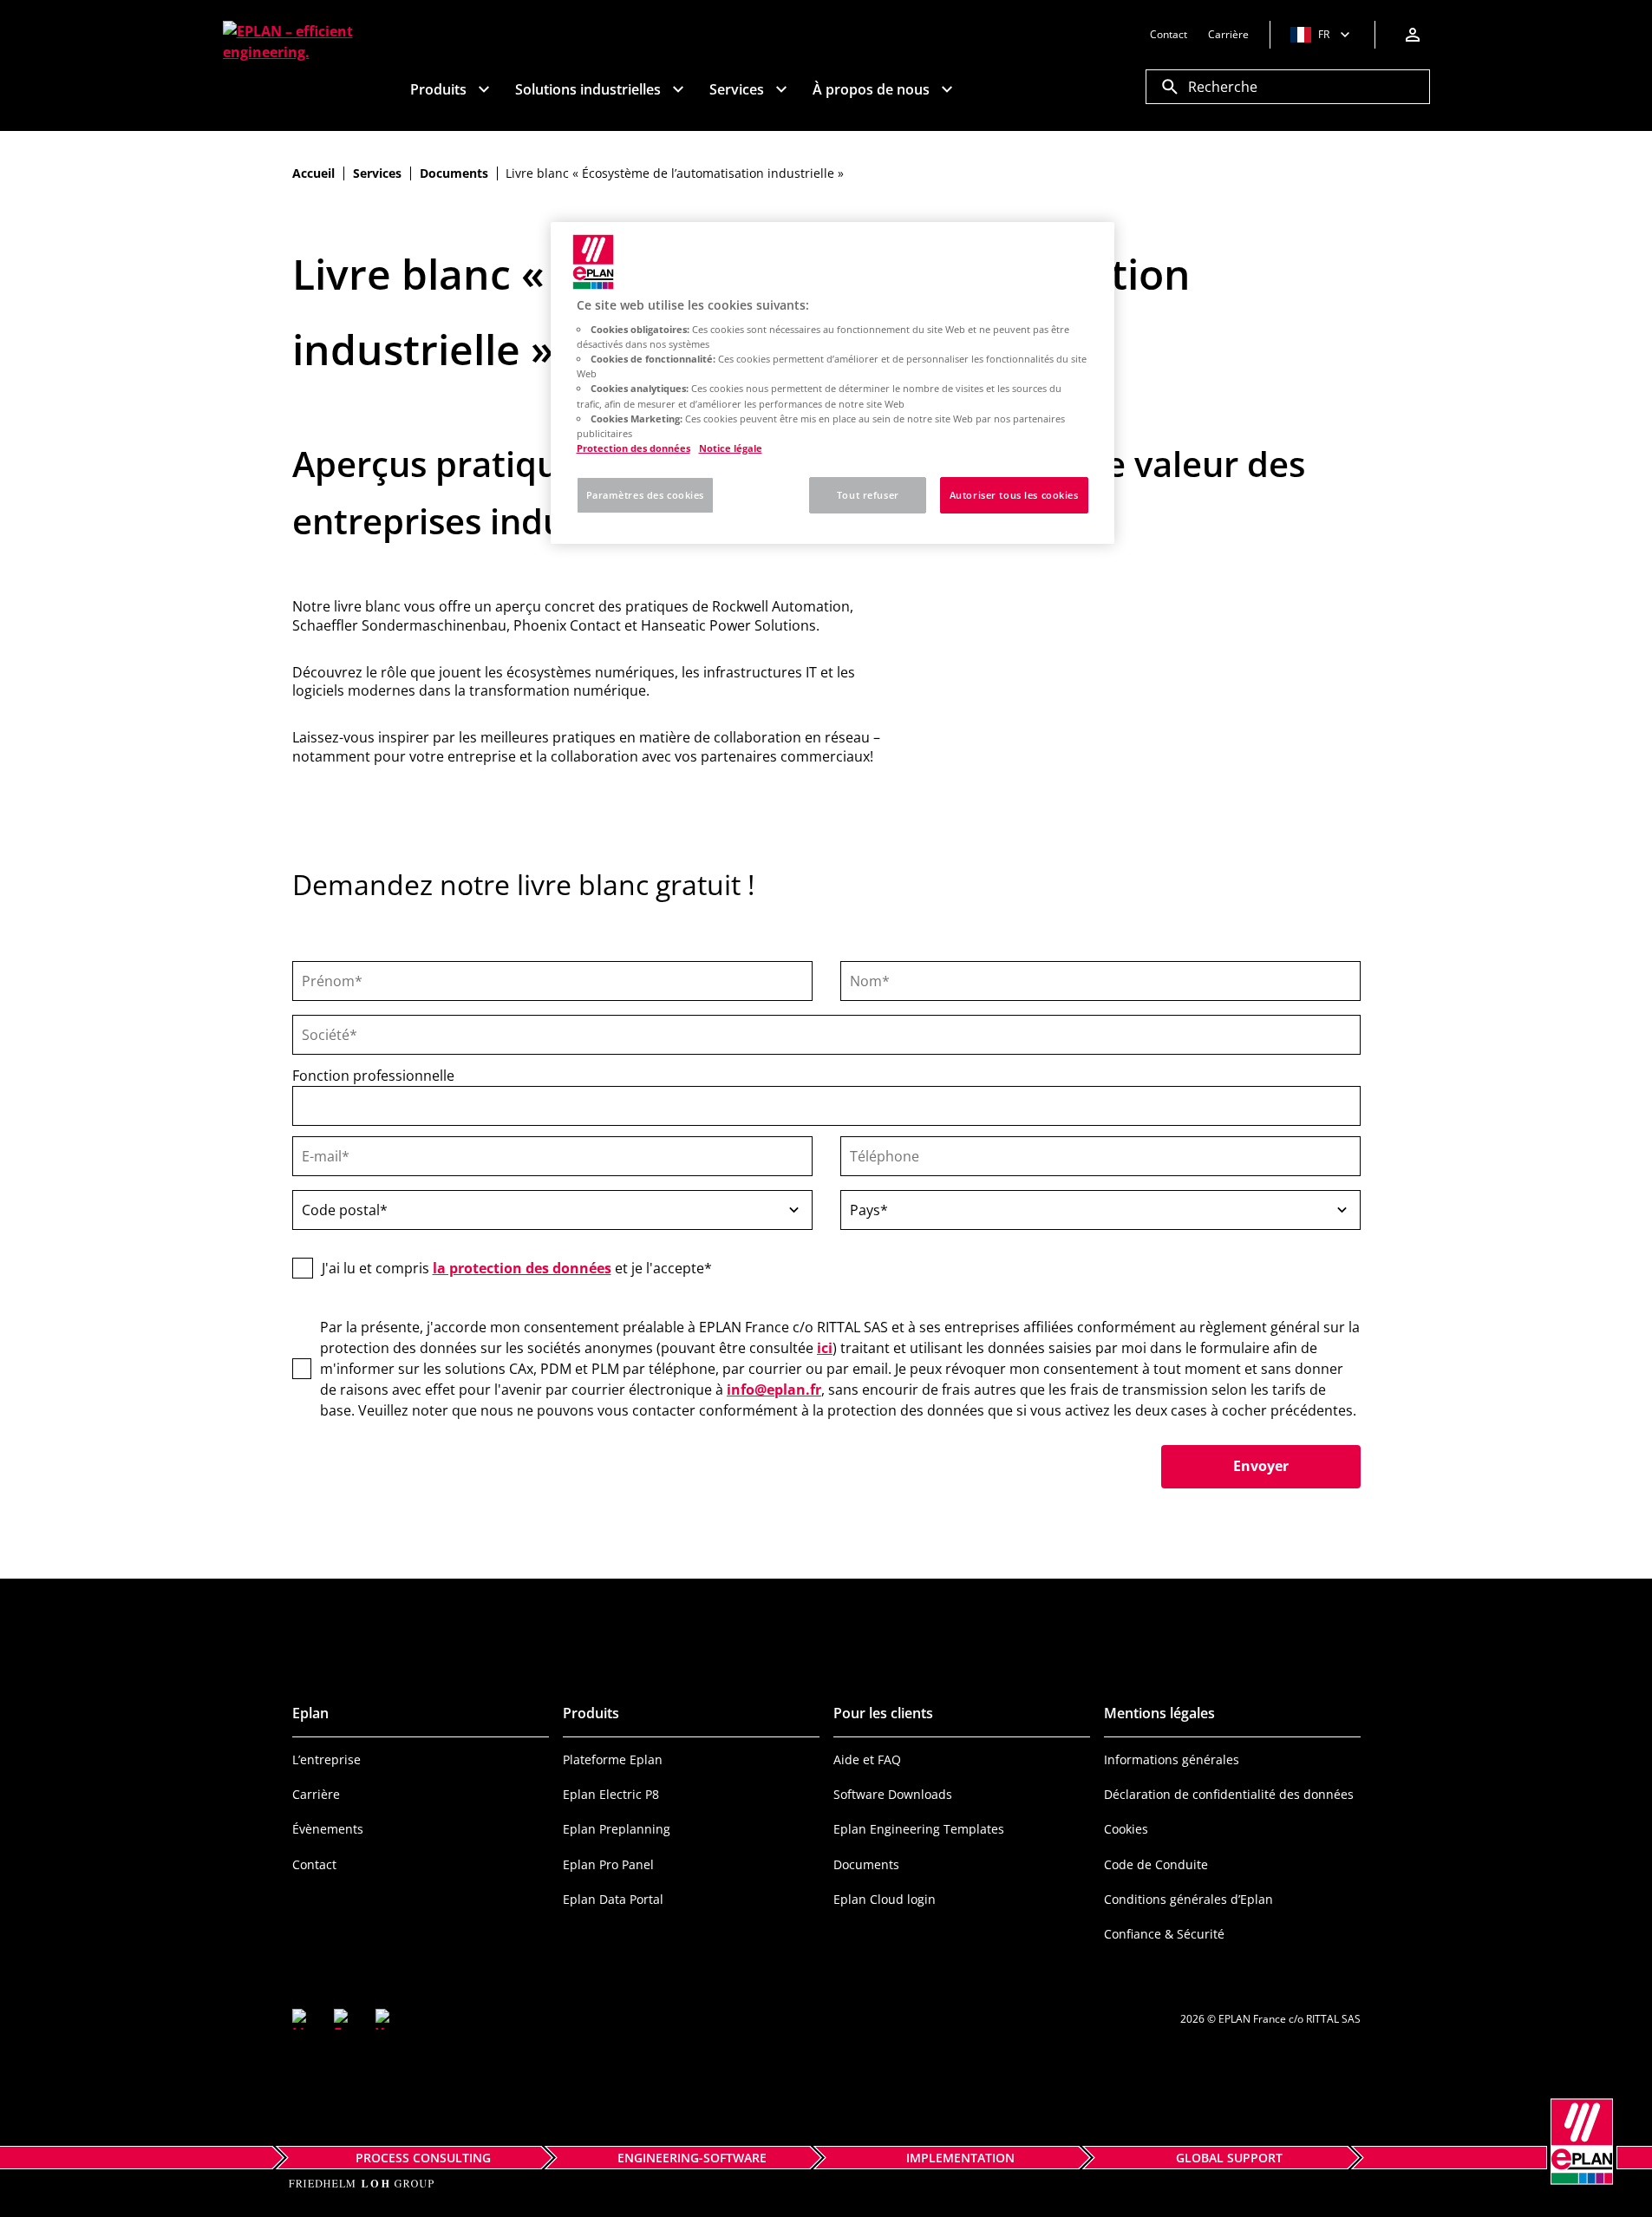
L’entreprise (326, 1759)
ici (825, 1348)
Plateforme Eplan (613, 1759)
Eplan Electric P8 (611, 1794)
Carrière (316, 1794)
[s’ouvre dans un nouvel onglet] (303, 2019)
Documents (866, 1864)
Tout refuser (868, 495)
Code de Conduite (1156, 1864)
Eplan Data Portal (613, 1899)
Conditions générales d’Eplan (1188, 1899)
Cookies (1126, 1829)
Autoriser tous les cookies (1014, 495)
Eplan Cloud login (885, 1899)
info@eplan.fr (774, 1390)
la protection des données (522, 1268)
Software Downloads (893, 1794)
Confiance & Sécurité (1164, 1934)
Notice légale (731, 448)
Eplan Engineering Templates (919, 1829)
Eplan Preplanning (617, 1829)
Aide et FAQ (867, 1759)
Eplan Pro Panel (608, 1864)
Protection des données (633, 448)
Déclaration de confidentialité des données (1229, 1794)
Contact (314, 1864)
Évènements (328, 1829)
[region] (833, 383)
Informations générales (1172, 1759)
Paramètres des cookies (646, 495)
